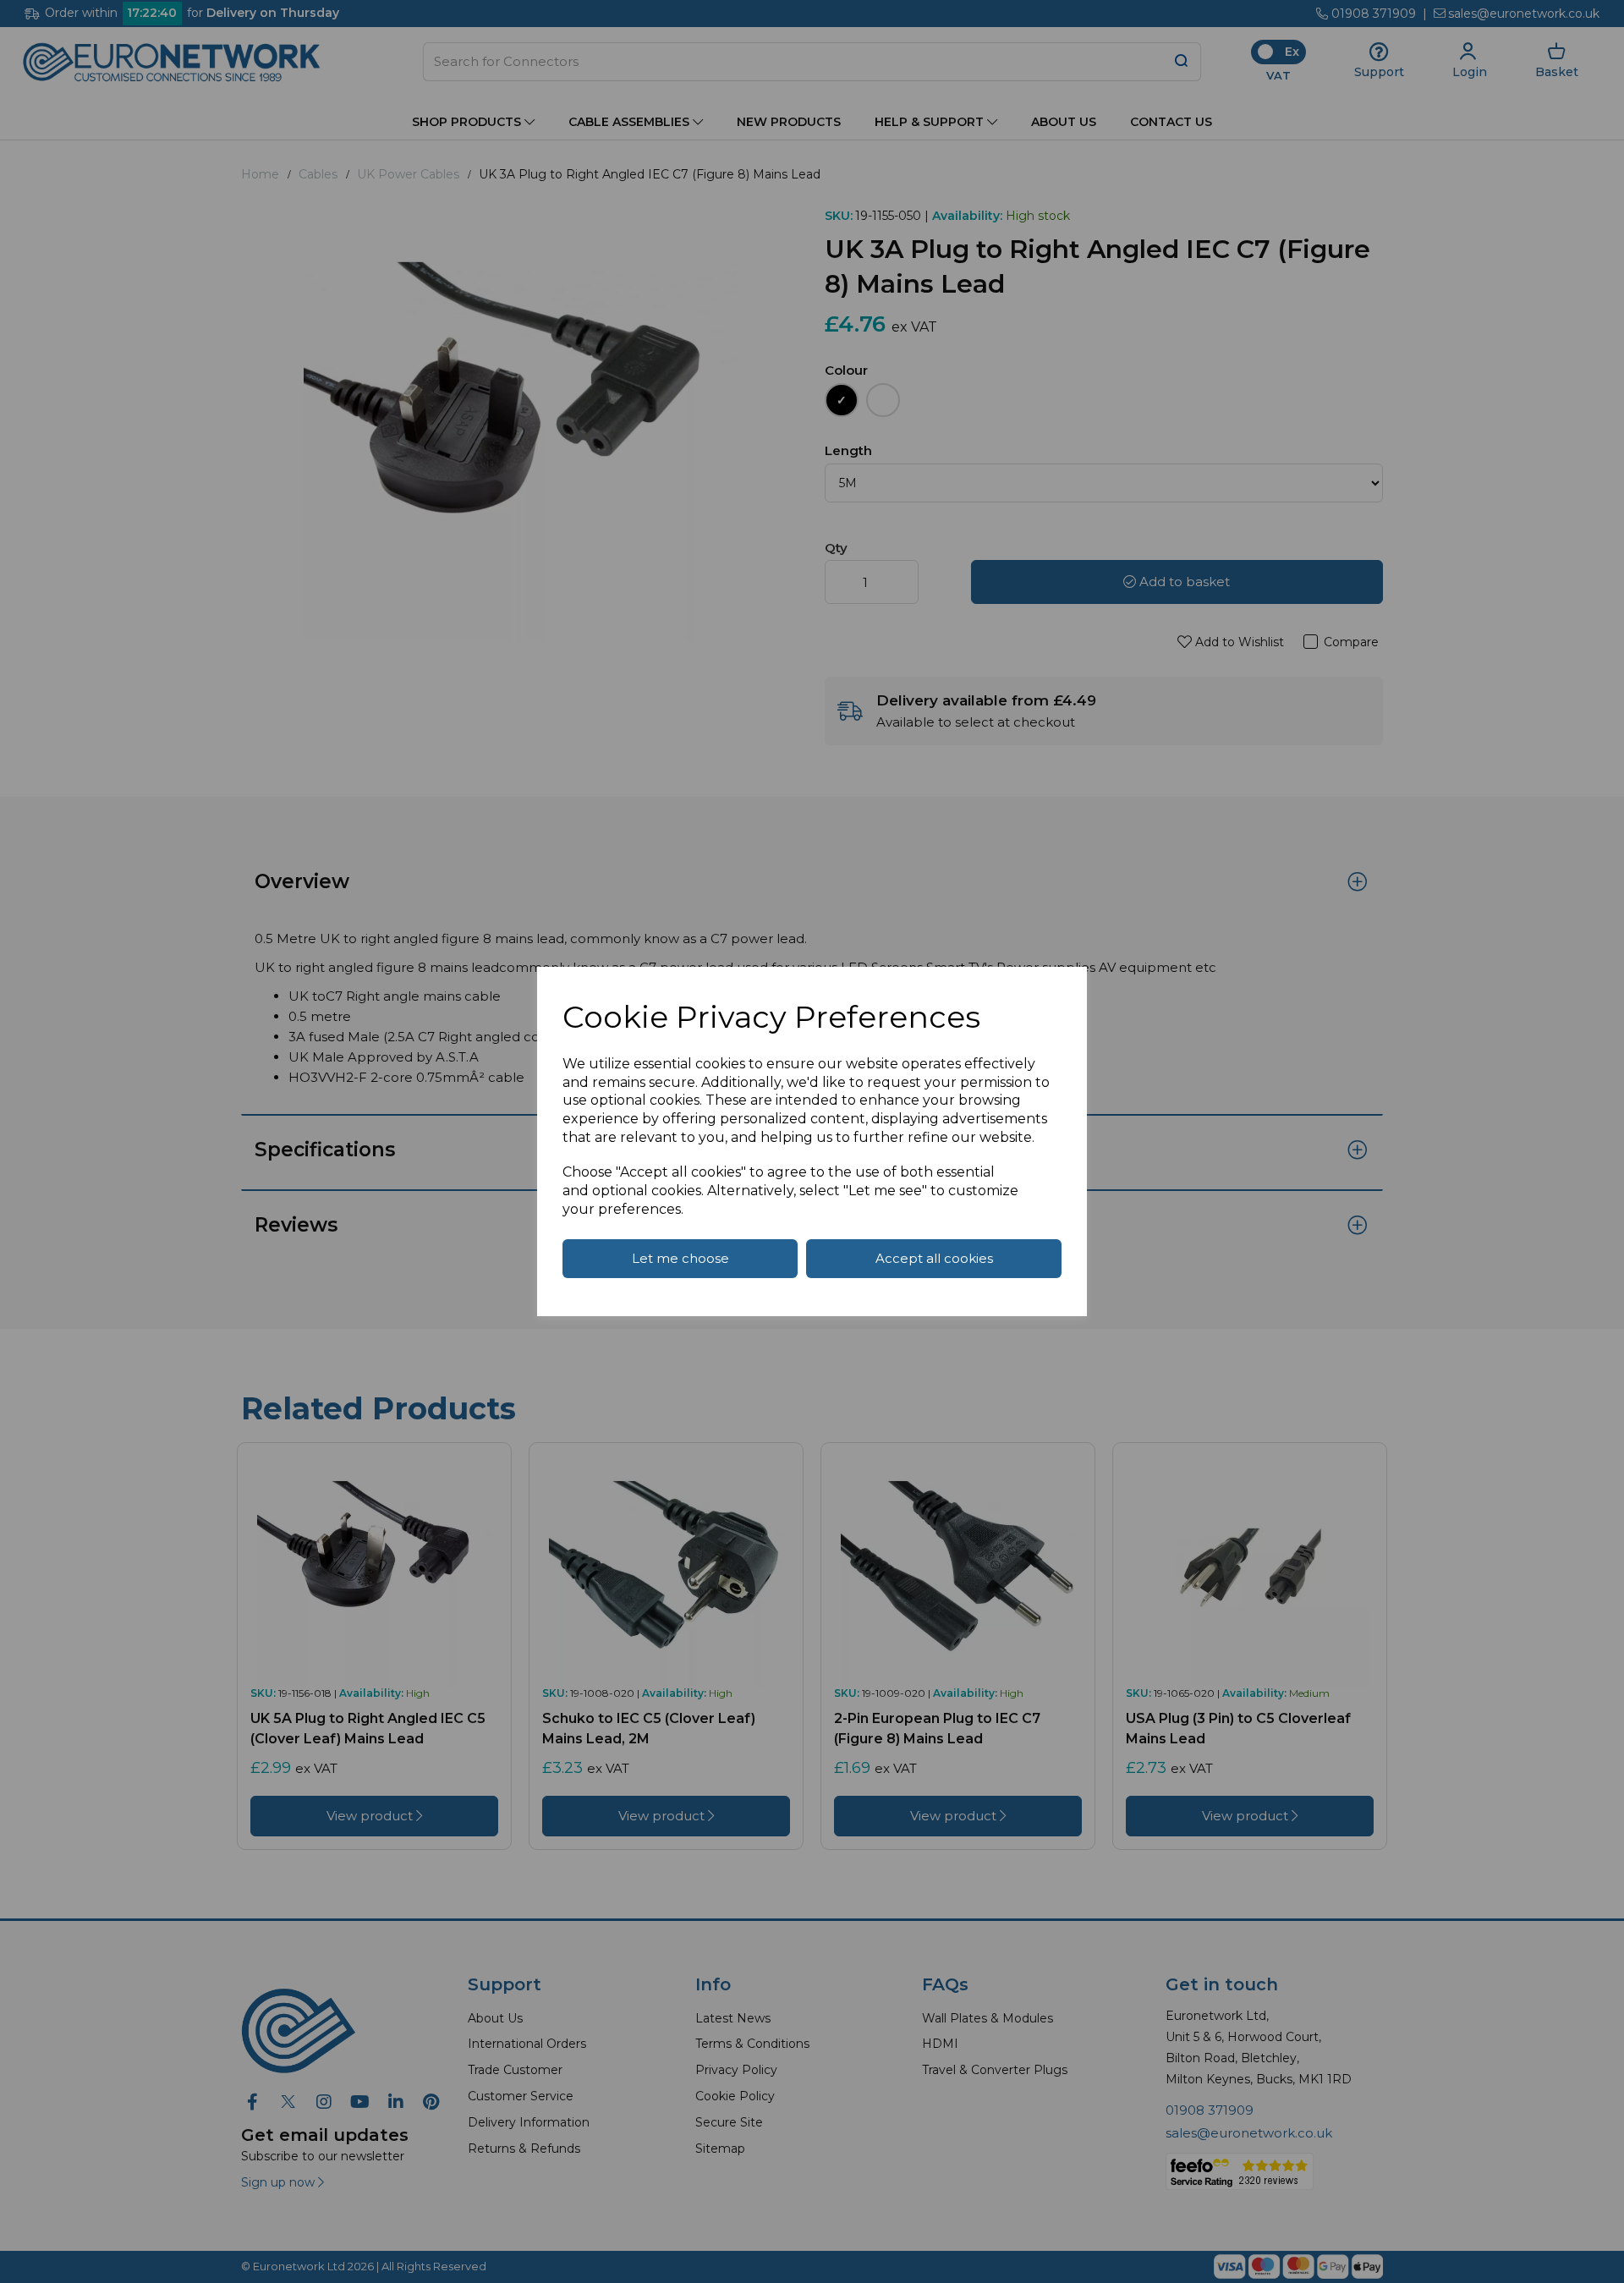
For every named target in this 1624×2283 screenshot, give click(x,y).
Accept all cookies (934, 1258)
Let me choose (680, 1258)
